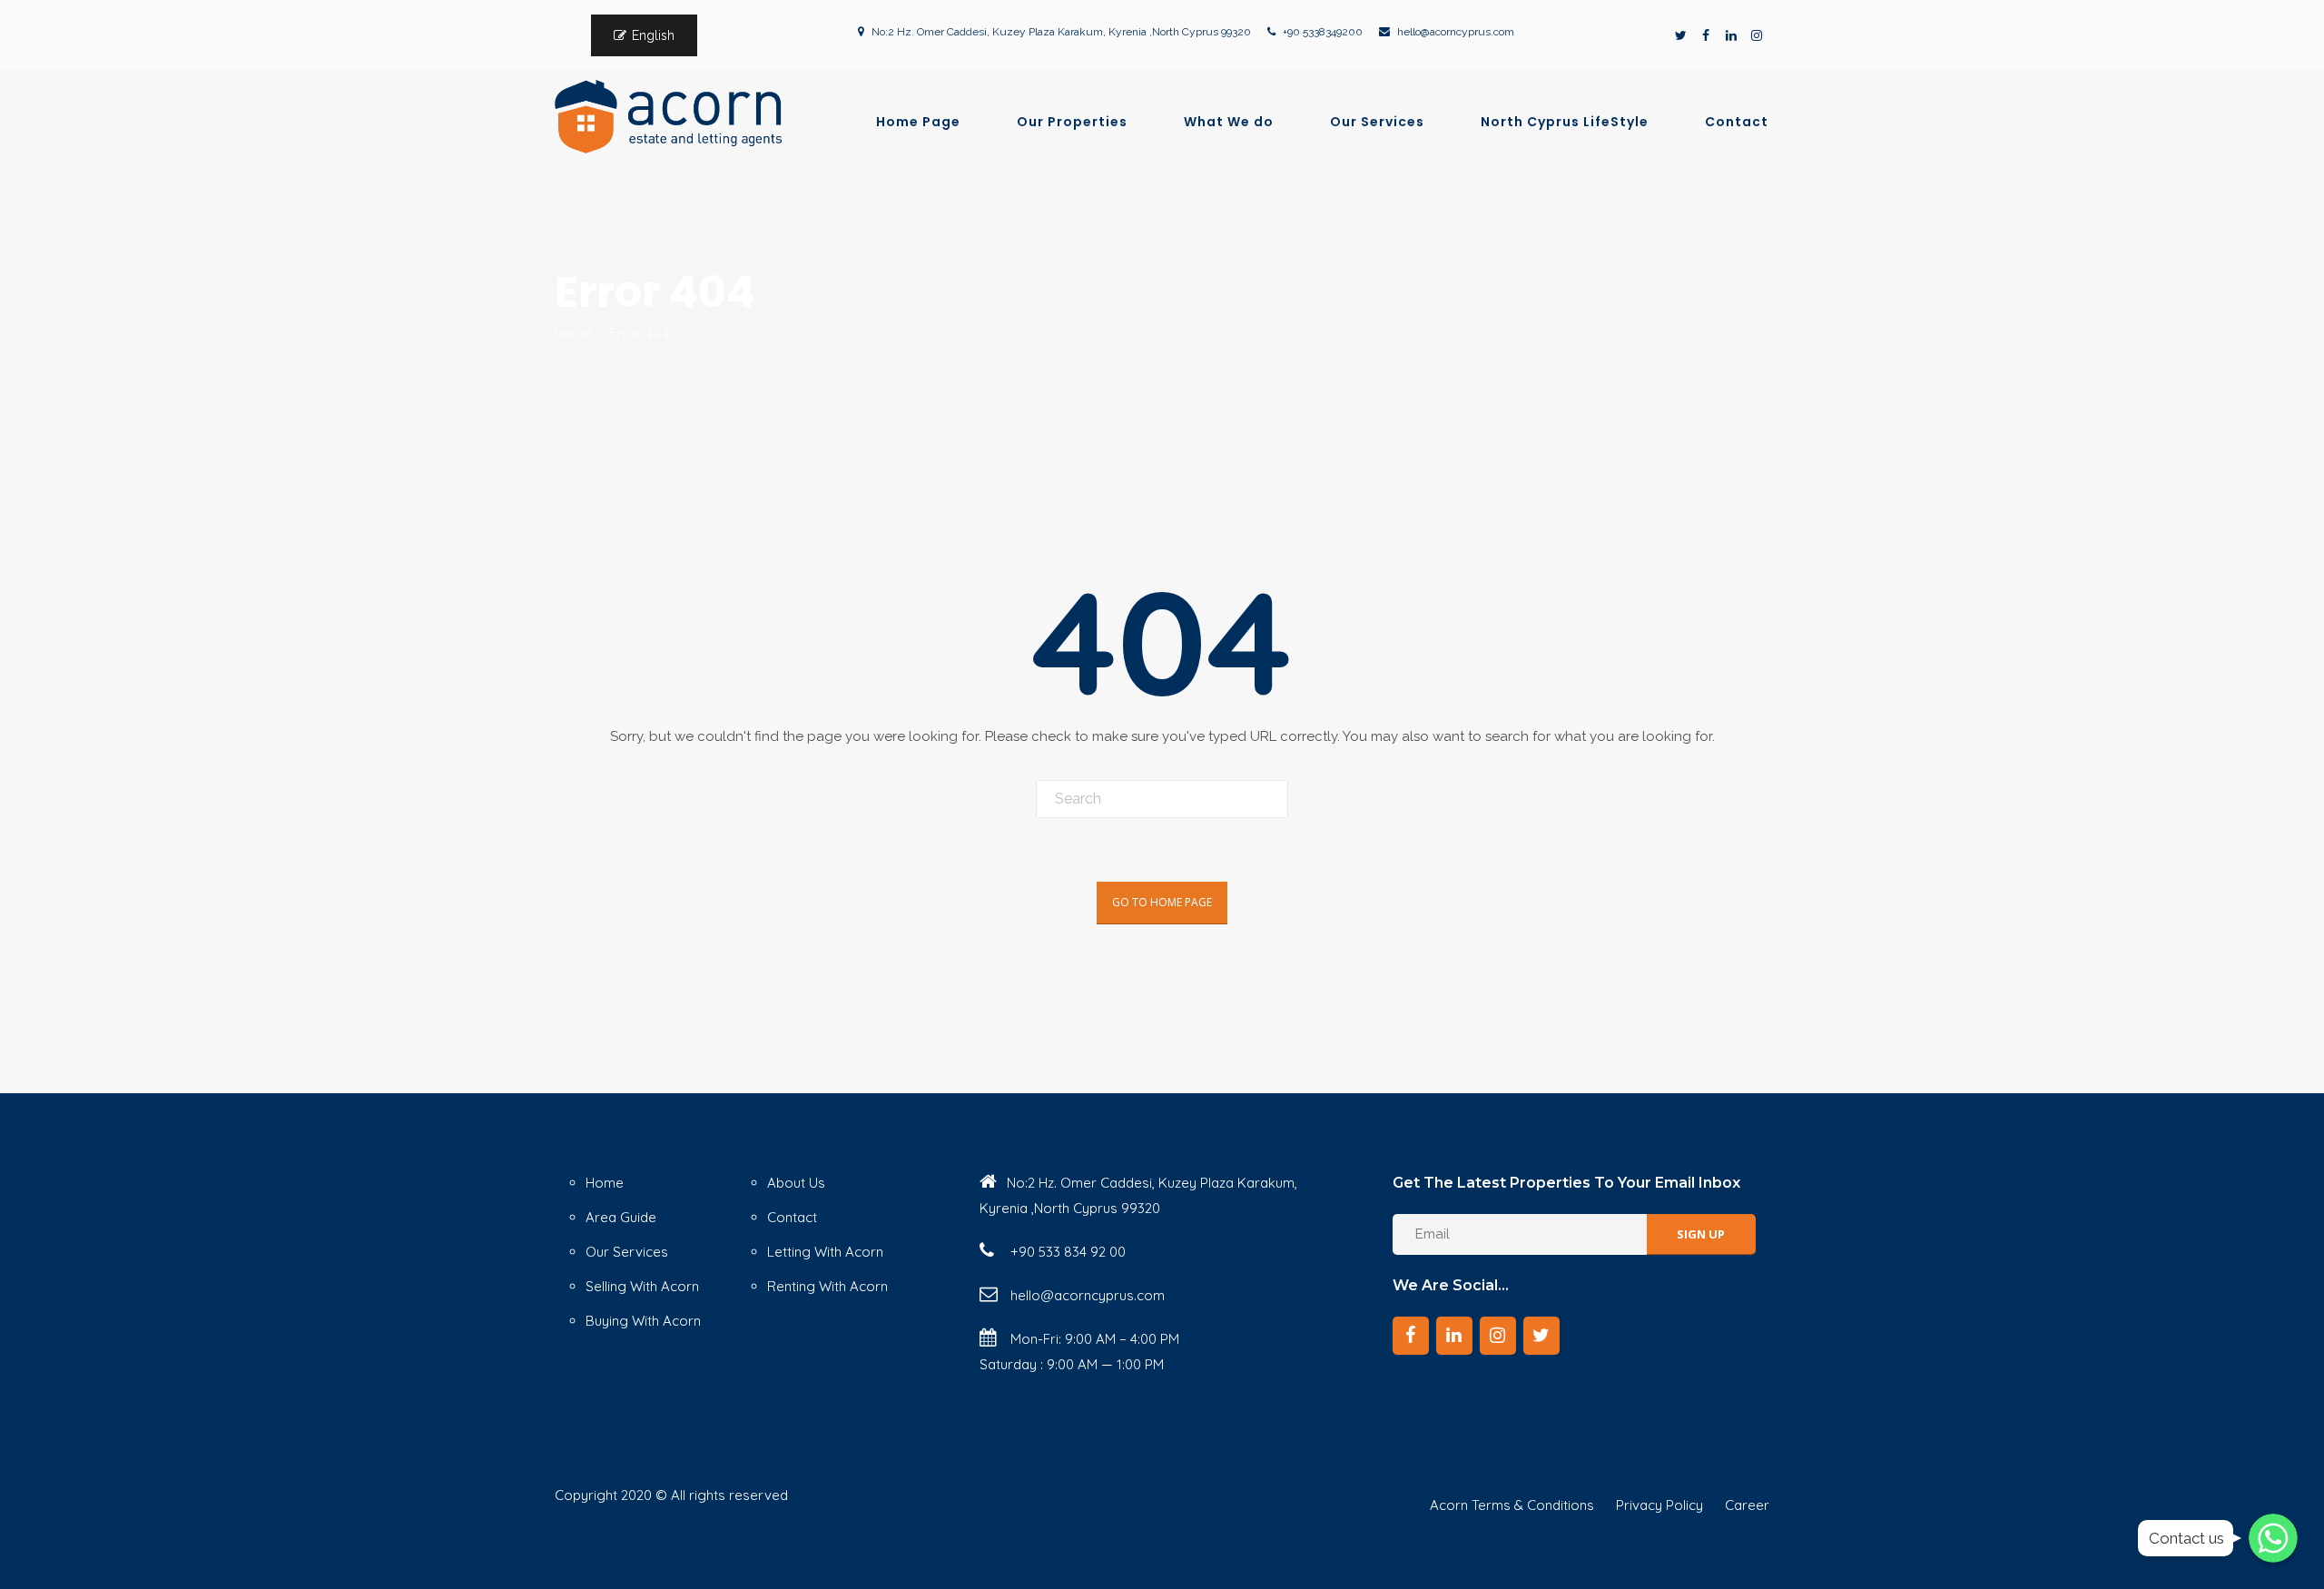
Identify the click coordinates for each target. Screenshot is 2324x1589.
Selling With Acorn (642, 1286)
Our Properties (1072, 122)
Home (573, 333)
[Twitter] (1680, 35)
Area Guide (621, 1217)
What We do (1229, 122)
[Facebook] (1706, 35)
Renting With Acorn (827, 1286)
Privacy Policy (1659, 1505)
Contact (1737, 122)
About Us (796, 1183)
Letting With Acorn (825, 1252)
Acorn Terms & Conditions (1512, 1505)
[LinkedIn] (1731, 35)
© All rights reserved (722, 1495)
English (653, 35)
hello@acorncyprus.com (1456, 32)
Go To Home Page (1162, 902)
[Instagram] (1757, 35)
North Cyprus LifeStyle (1565, 122)
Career (1747, 1505)
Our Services (1377, 122)
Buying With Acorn (643, 1321)
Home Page (918, 122)
